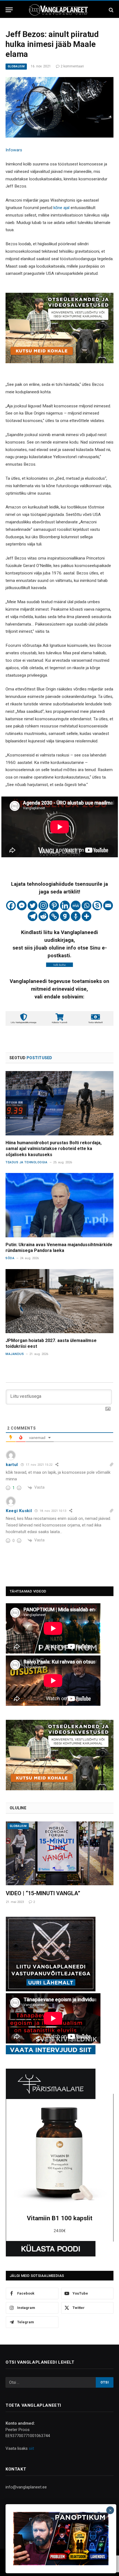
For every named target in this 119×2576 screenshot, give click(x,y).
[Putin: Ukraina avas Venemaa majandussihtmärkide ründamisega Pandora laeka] (59, 1205)
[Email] (108, 905)
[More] (86, 916)
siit (31, 2448)
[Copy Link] (54, 916)
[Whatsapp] (86, 905)
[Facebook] (11, 905)
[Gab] (65, 916)
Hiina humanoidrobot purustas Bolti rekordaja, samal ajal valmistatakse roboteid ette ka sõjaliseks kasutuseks (54, 1149)
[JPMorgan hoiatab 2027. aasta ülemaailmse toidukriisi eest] (59, 1301)
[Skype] (97, 905)
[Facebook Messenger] (22, 905)
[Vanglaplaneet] (59, 10)
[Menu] (9, 10)
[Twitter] (33, 905)
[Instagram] (43, 905)
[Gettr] (76, 916)
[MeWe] (76, 905)
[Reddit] (43, 916)
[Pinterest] (54, 905)
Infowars (14, 150)
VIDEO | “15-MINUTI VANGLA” (43, 1893)
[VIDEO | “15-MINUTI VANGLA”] (60, 1853)
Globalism (16, 66)
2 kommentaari (72, 66)
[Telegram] (33, 916)
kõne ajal (61, 208)
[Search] (111, 10)
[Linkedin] (65, 905)
